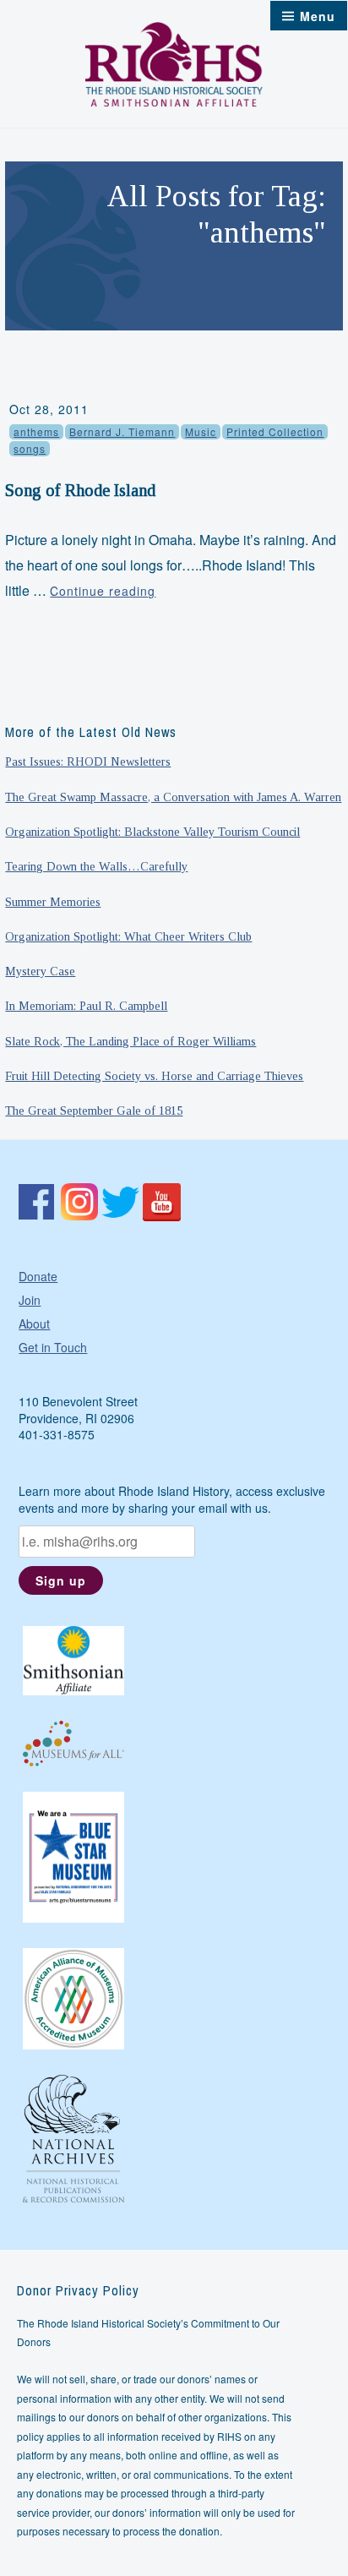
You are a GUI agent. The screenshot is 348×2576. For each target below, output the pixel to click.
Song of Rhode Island (80, 490)
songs (30, 448)
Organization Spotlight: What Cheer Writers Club (128, 936)
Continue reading (103, 591)
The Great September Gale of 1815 (94, 1111)
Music (201, 431)
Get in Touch (53, 1347)
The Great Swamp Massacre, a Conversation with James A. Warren (173, 797)
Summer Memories (53, 902)
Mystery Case (40, 971)
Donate (38, 1276)
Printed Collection (275, 431)
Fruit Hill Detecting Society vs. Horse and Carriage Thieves (154, 1076)
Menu (318, 16)
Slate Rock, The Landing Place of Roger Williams (130, 1041)
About (34, 1323)
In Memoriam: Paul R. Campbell (86, 1006)
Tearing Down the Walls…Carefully (96, 866)
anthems (36, 431)
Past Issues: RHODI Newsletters (88, 761)
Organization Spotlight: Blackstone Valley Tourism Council (152, 832)
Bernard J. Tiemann (122, 431)
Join (30, 1300)
